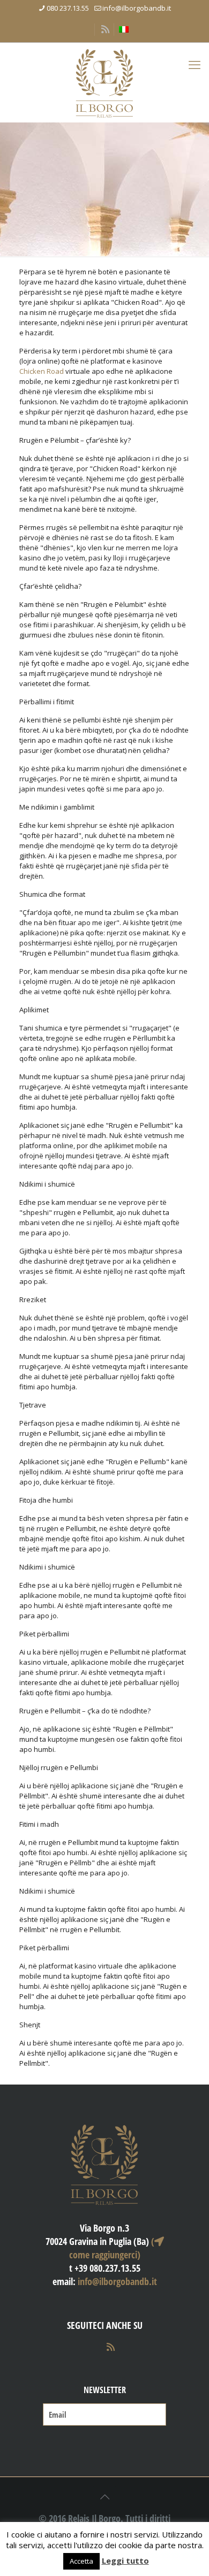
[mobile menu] (195, 64)
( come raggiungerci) (112, 2248)
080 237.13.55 (68, 8)
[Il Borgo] (104, 82)
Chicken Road (42, 371)
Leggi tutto (125, 2560)
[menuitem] (124, 29)
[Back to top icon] (104, 2497)
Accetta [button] (81, 2561)
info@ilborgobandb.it (137, 8)
